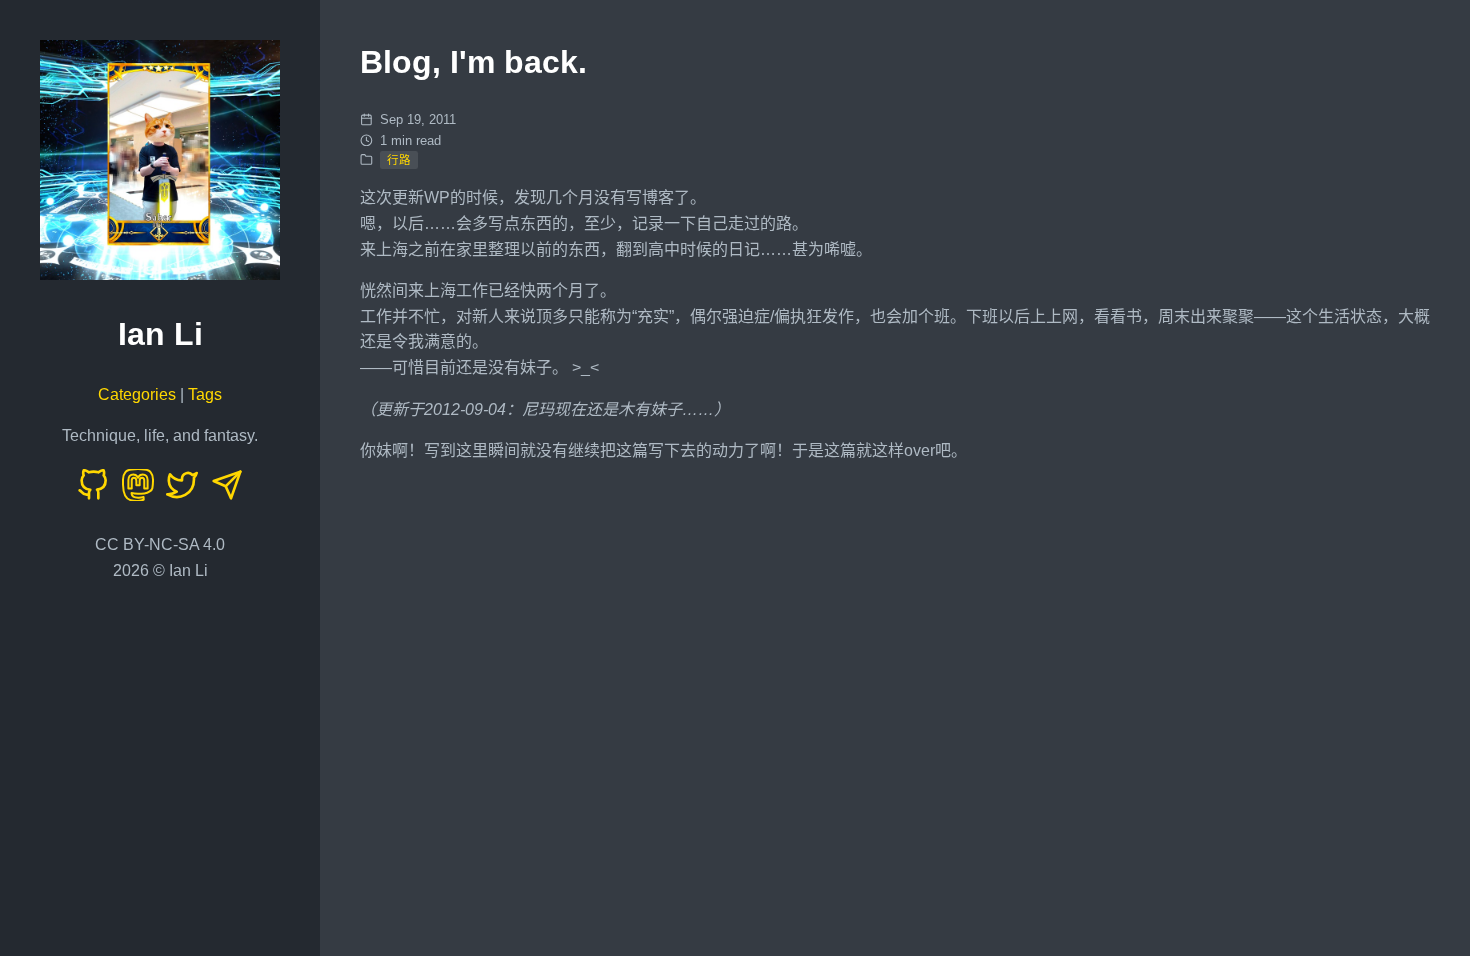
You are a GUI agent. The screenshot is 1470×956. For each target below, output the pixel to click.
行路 (399, 160)
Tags (205, 394)
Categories (137, 394)
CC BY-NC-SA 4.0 (160, 544)
